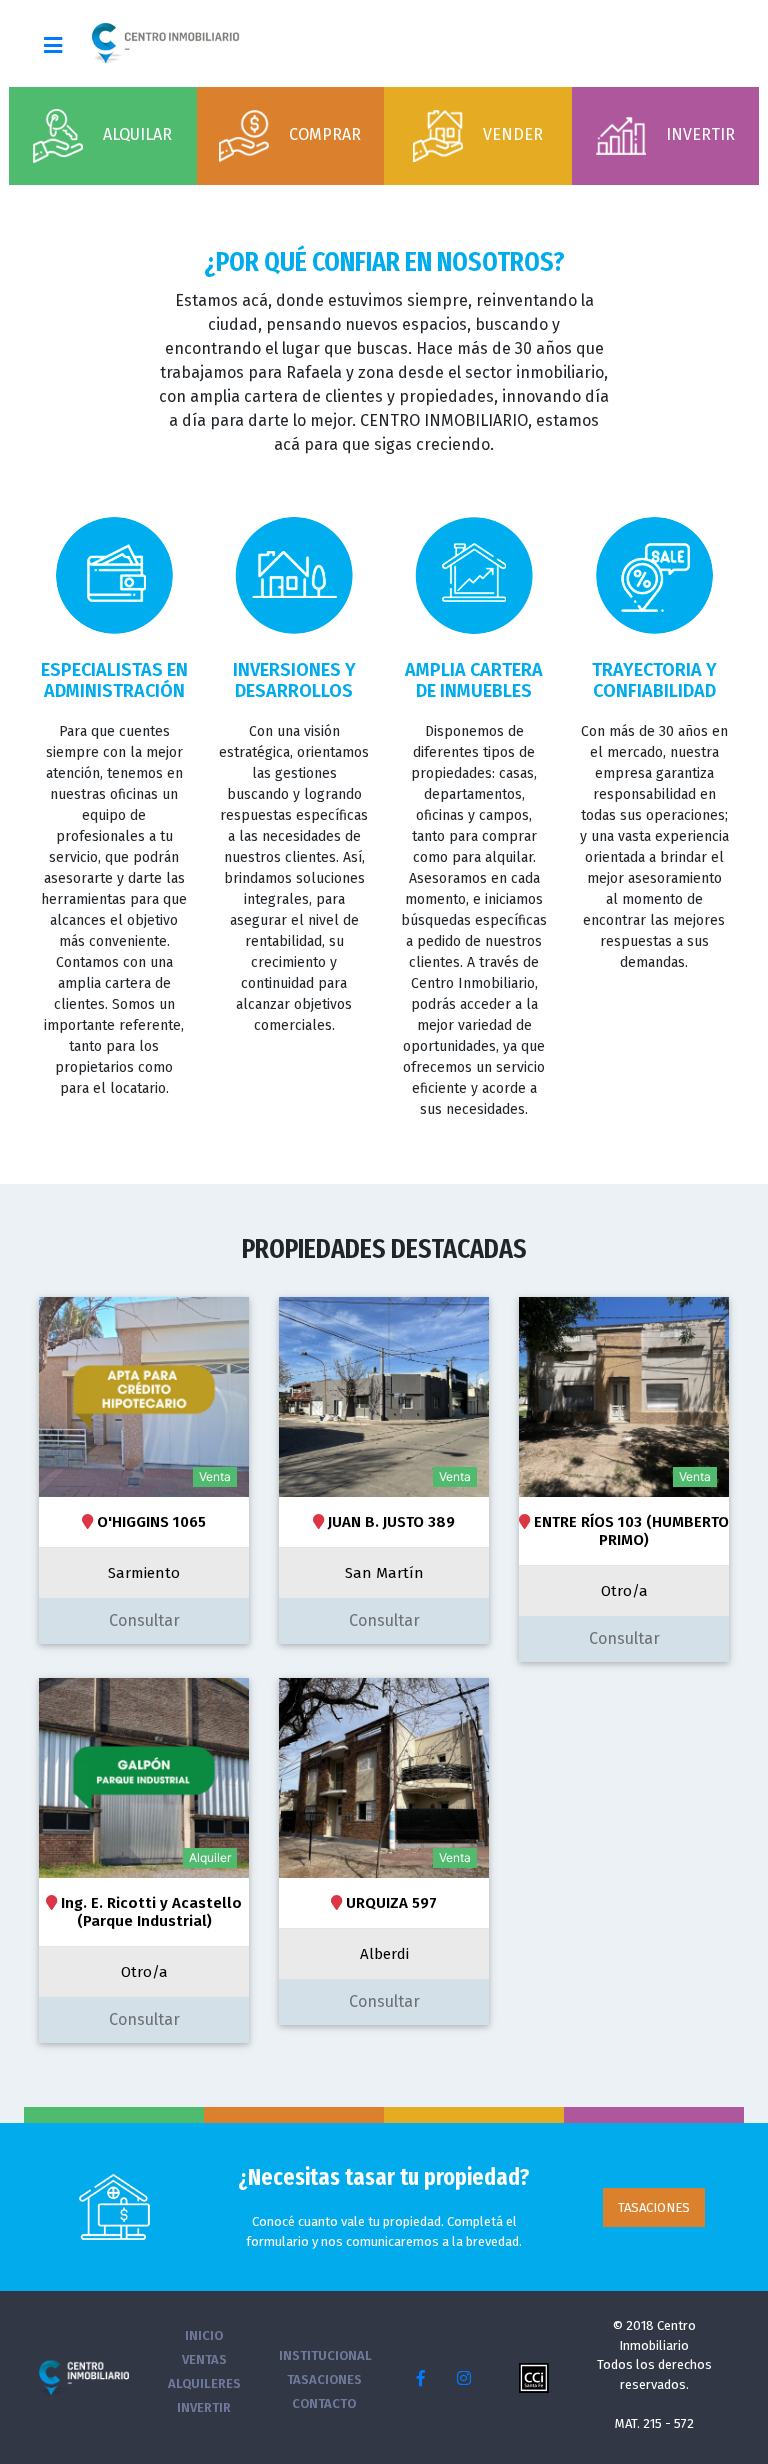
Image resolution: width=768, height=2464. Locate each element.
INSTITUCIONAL (325, 2355)
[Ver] (144, 1396)
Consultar (144, 1620)
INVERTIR (204, 2407)
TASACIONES (654, 2207)
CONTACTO (324, 2403)
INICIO (204, 2335)
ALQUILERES (204, 2383)
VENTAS (204, 2359)
